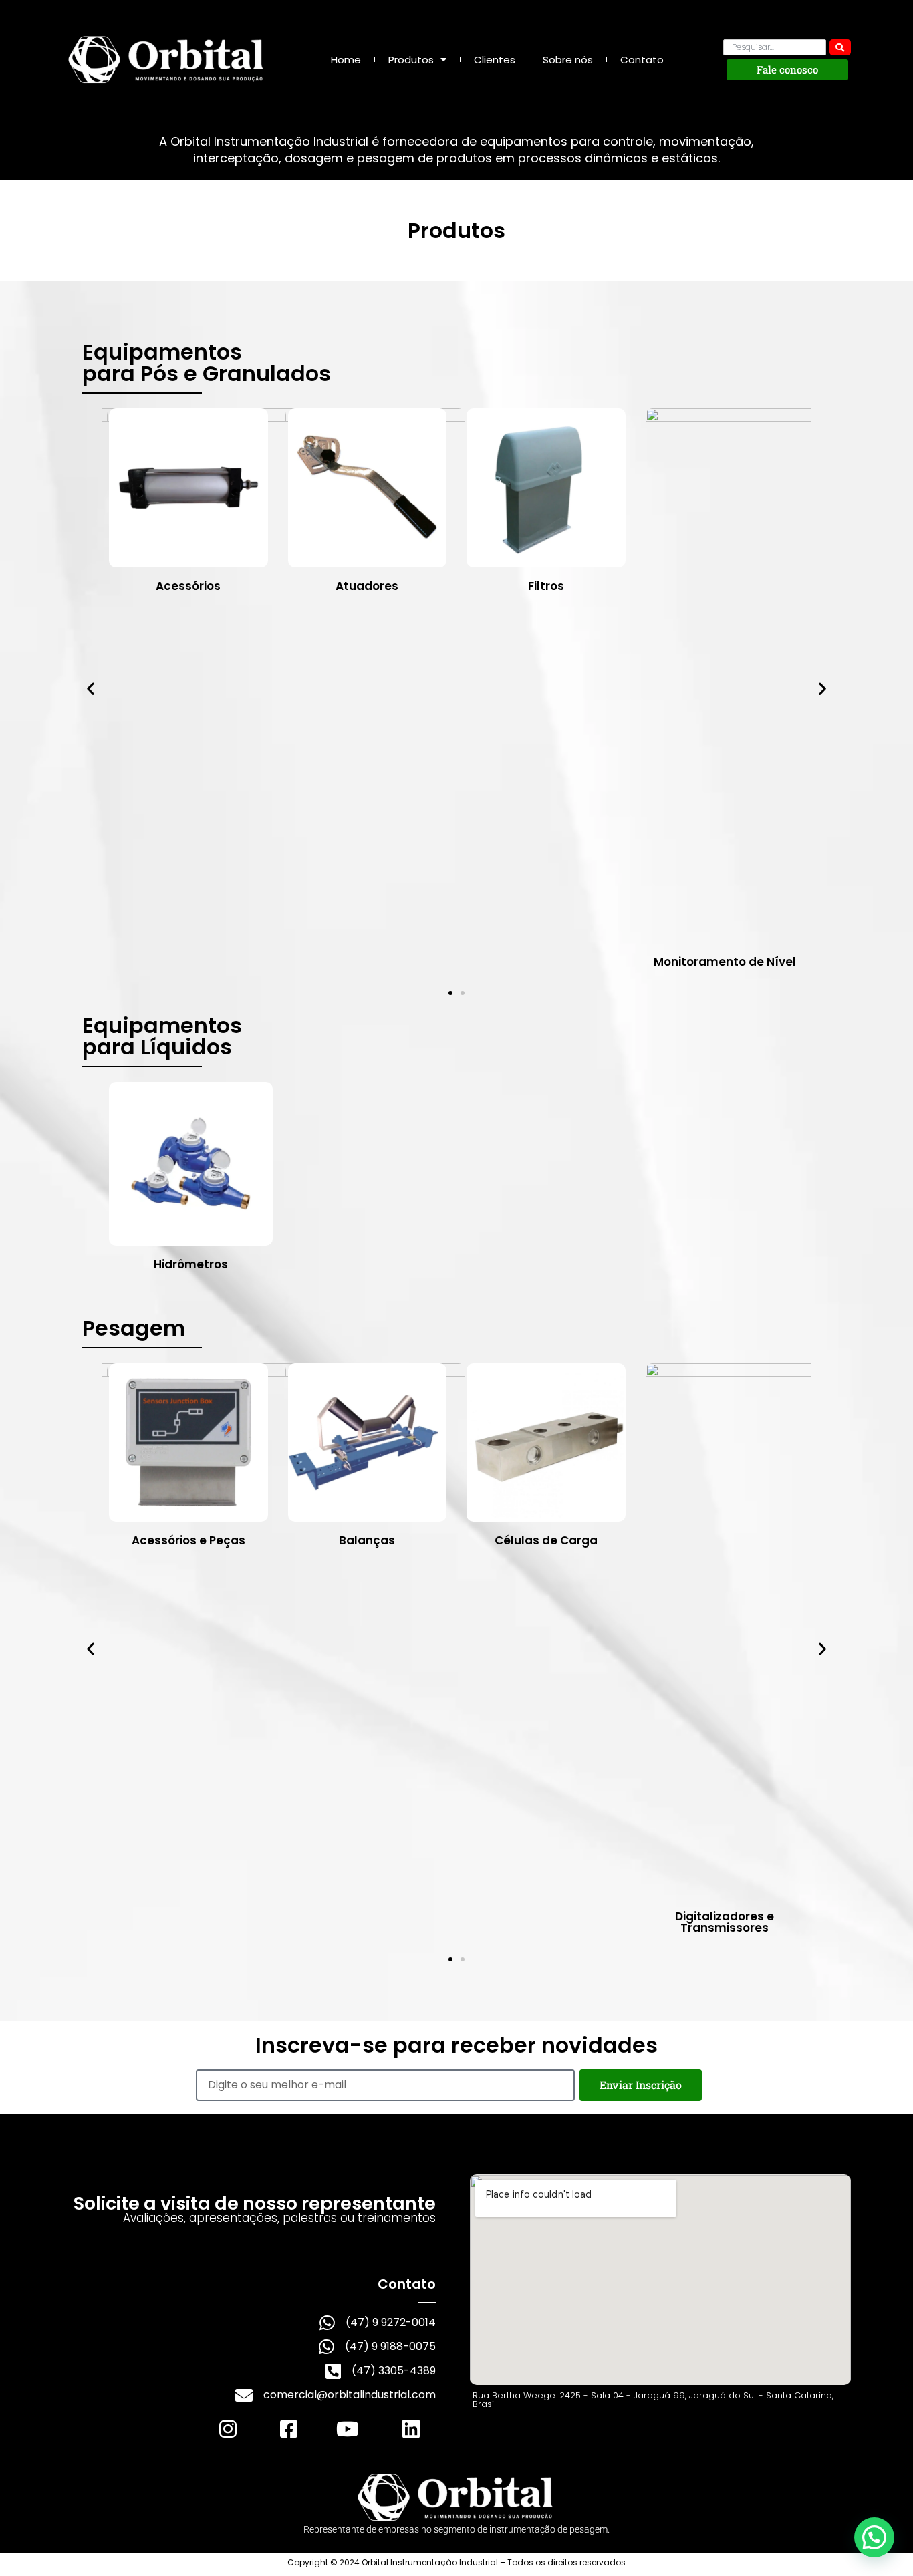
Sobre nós (568, 60)
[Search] (840, 47)
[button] (91, 689)
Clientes (495, 60)
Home (346, 60)
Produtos (411, 60)
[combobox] (775, 47)
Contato (642, 60)
